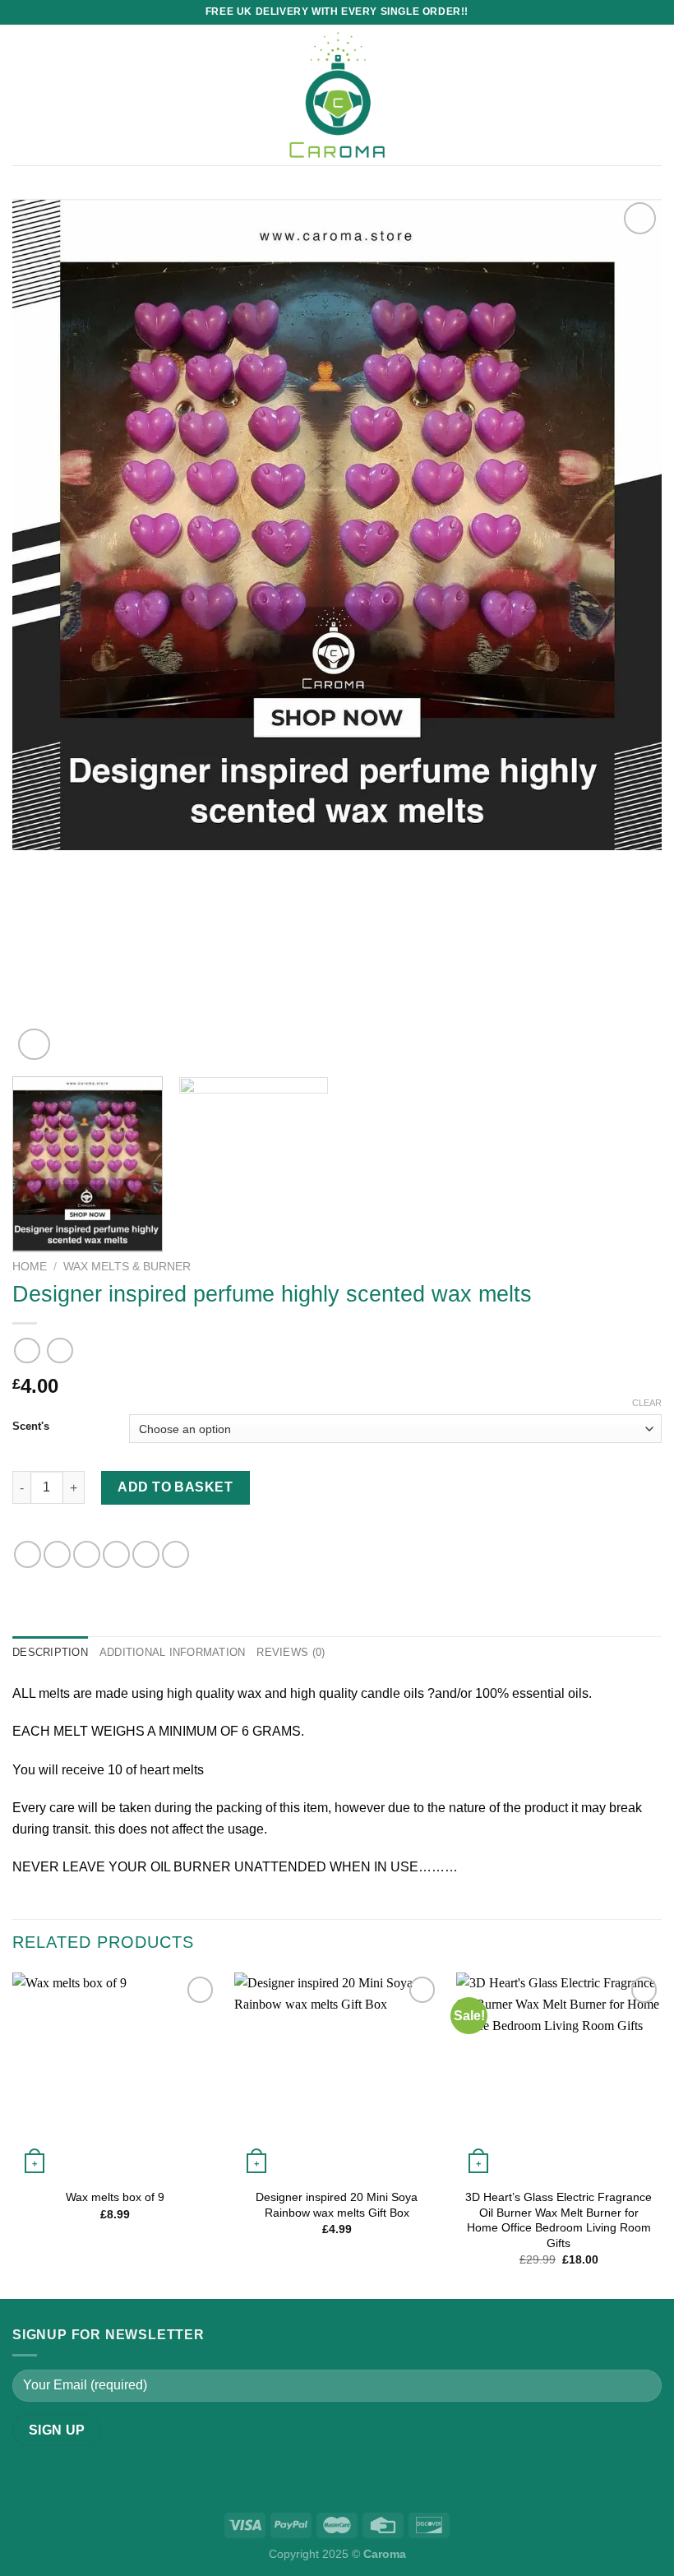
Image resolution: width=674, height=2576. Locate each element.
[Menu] (22, 95)
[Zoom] (34, 1045)
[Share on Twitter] (87, 1554)
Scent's (31, 1427)
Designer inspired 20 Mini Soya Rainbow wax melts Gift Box (337, 2205)
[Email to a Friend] (116, 1554)
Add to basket (175, 1487)
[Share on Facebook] (57, 1554)
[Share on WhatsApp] (28, 1554)
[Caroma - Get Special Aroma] (337, 95)
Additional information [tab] (173, 1652)
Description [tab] (50, 1652)
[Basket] (653, 95)
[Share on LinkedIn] (175, 1554)
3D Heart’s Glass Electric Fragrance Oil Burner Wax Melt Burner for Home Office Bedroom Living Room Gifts (559, 2220)
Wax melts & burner (127, 1267)
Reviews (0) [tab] (291, 1652)
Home (30, 1267)
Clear (647, 1403)
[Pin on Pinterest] (146, 1554)
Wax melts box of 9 (115, 2197)
